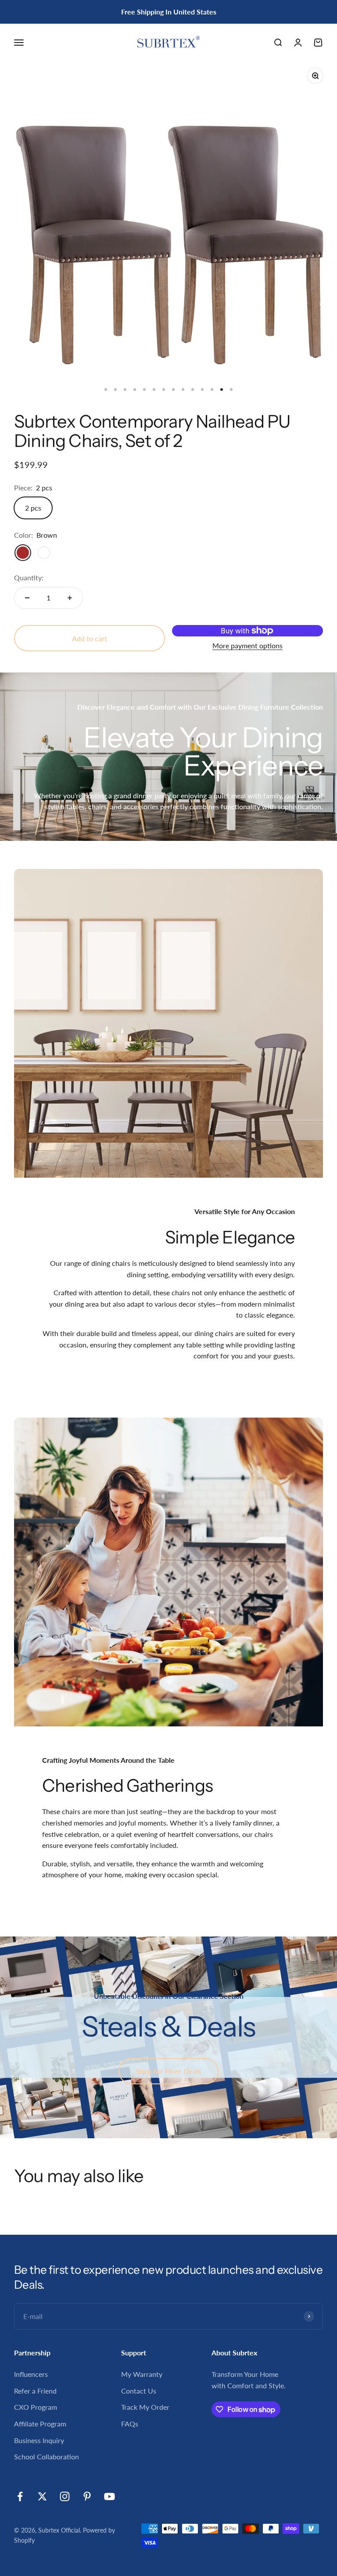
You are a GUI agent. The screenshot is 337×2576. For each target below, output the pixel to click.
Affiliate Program (40, 2424)
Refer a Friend (35, 2391)
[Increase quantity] (70, 598)
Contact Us (139, 2391)
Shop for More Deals (168, 2071)
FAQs (130, 2424)
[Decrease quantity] (27, 598)
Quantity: (29, 577)
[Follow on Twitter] (42, 2496)
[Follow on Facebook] (20, 2496)
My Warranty (142, 2374)
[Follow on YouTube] (109, 2496)
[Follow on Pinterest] (87, 2496)
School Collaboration (47, 2456)
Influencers (31, 2374)
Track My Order (145, 2407)
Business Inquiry (39, 2440)
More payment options (247, 645)
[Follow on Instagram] (65, 2496)
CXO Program (36, 2407)
